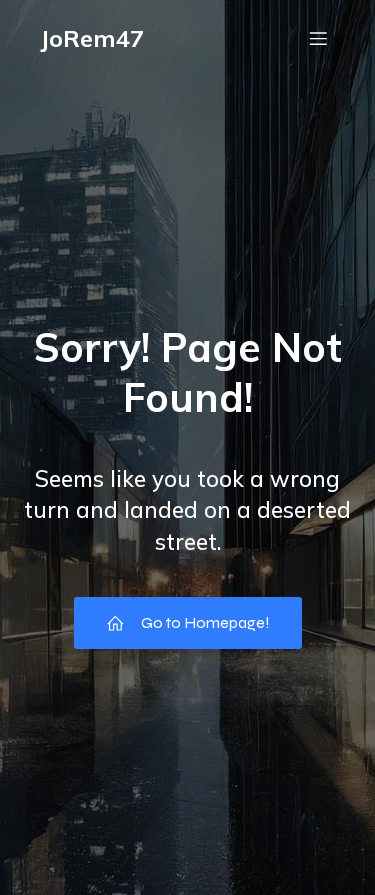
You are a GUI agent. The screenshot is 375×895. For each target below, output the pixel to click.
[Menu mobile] (318, 38)
